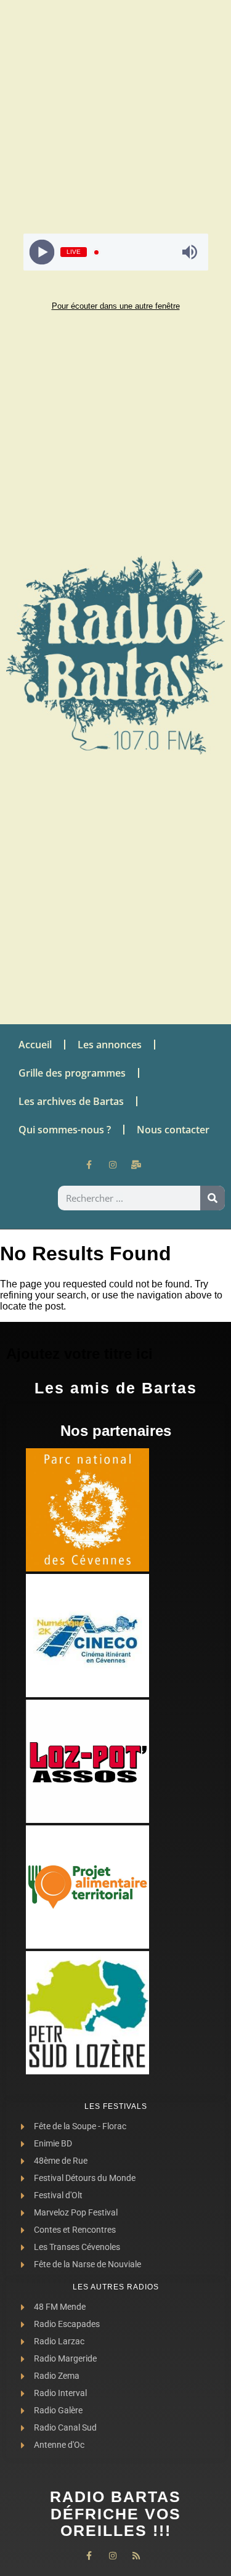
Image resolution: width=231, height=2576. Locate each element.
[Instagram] (113, 1165)
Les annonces (110, 1045)
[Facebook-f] (89, 1165)
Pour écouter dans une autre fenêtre (116, 306)
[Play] (42, 252)
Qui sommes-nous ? (65, 1130)
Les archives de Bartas (71, 1101)
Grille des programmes (72, 1073)
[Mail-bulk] (136, 1165)
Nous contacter (173, 1130)
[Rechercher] (213, 1198)
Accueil (35, 1045)
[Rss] (136, 2556)
